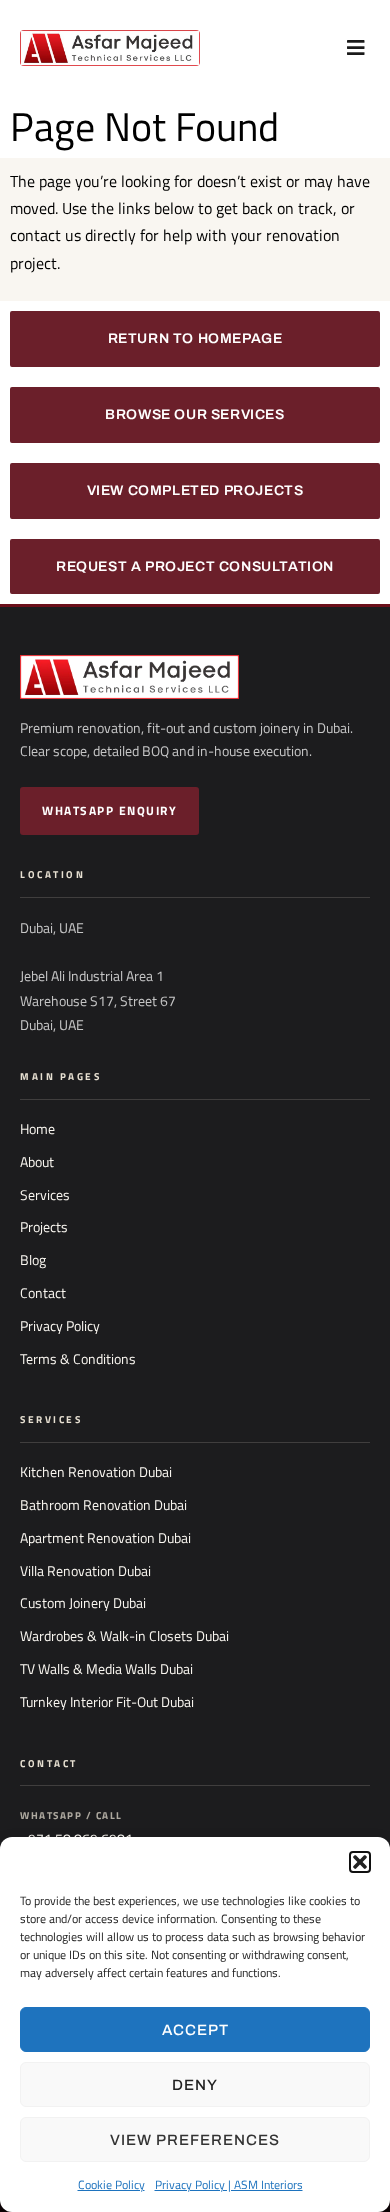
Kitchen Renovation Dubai (96, 1472)
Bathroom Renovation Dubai (103, 1505)
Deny (195, 2085)
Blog (33, 1260)
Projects (44, 1227)
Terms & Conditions (78, 1359)
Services (45, 1195)
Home (37, 1129)
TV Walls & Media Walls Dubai (106, 1669)
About (37, 1162)
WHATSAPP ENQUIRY (109, 810)
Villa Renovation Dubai (85, 1571)
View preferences (195, 2140)
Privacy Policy (60, 1326)
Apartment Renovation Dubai (105, 1538)
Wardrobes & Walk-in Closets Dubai (124, 1636)
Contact (43, 1293)
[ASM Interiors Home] (195, 677)
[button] (360, 1862)
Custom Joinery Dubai (83, 1603)
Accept (195, 2030)
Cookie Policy (111, 2184)
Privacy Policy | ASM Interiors (229, 2184)
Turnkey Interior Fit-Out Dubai (107, 1702)
